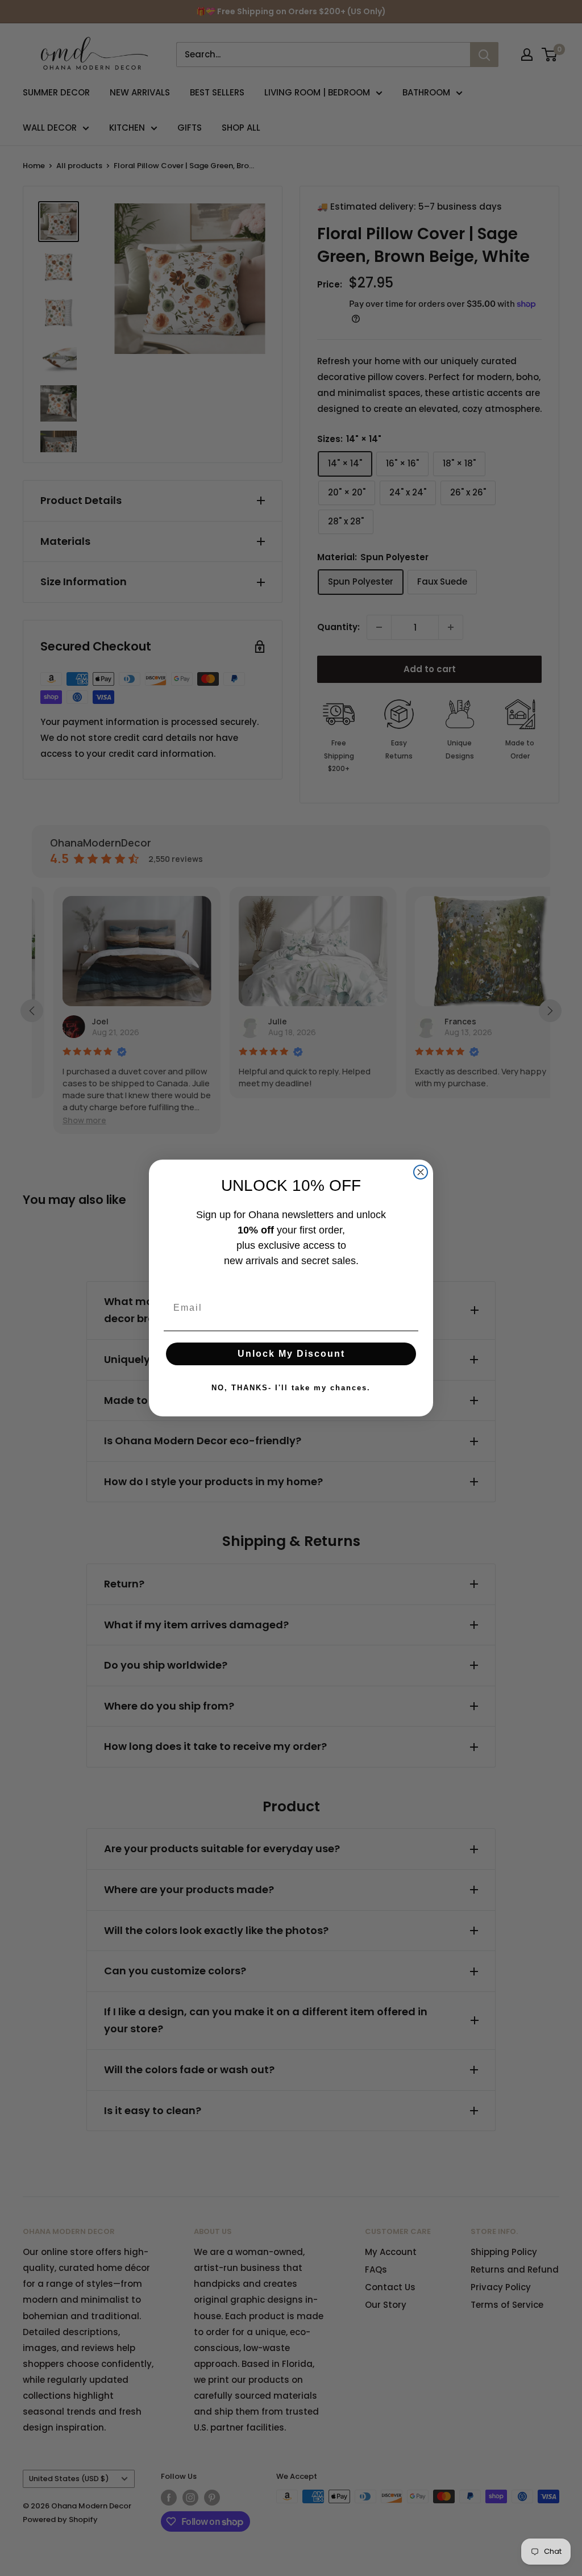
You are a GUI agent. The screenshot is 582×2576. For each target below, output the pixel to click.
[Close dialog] (421, 1172)
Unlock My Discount (291, 1354)
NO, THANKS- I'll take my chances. (291, 1388)
